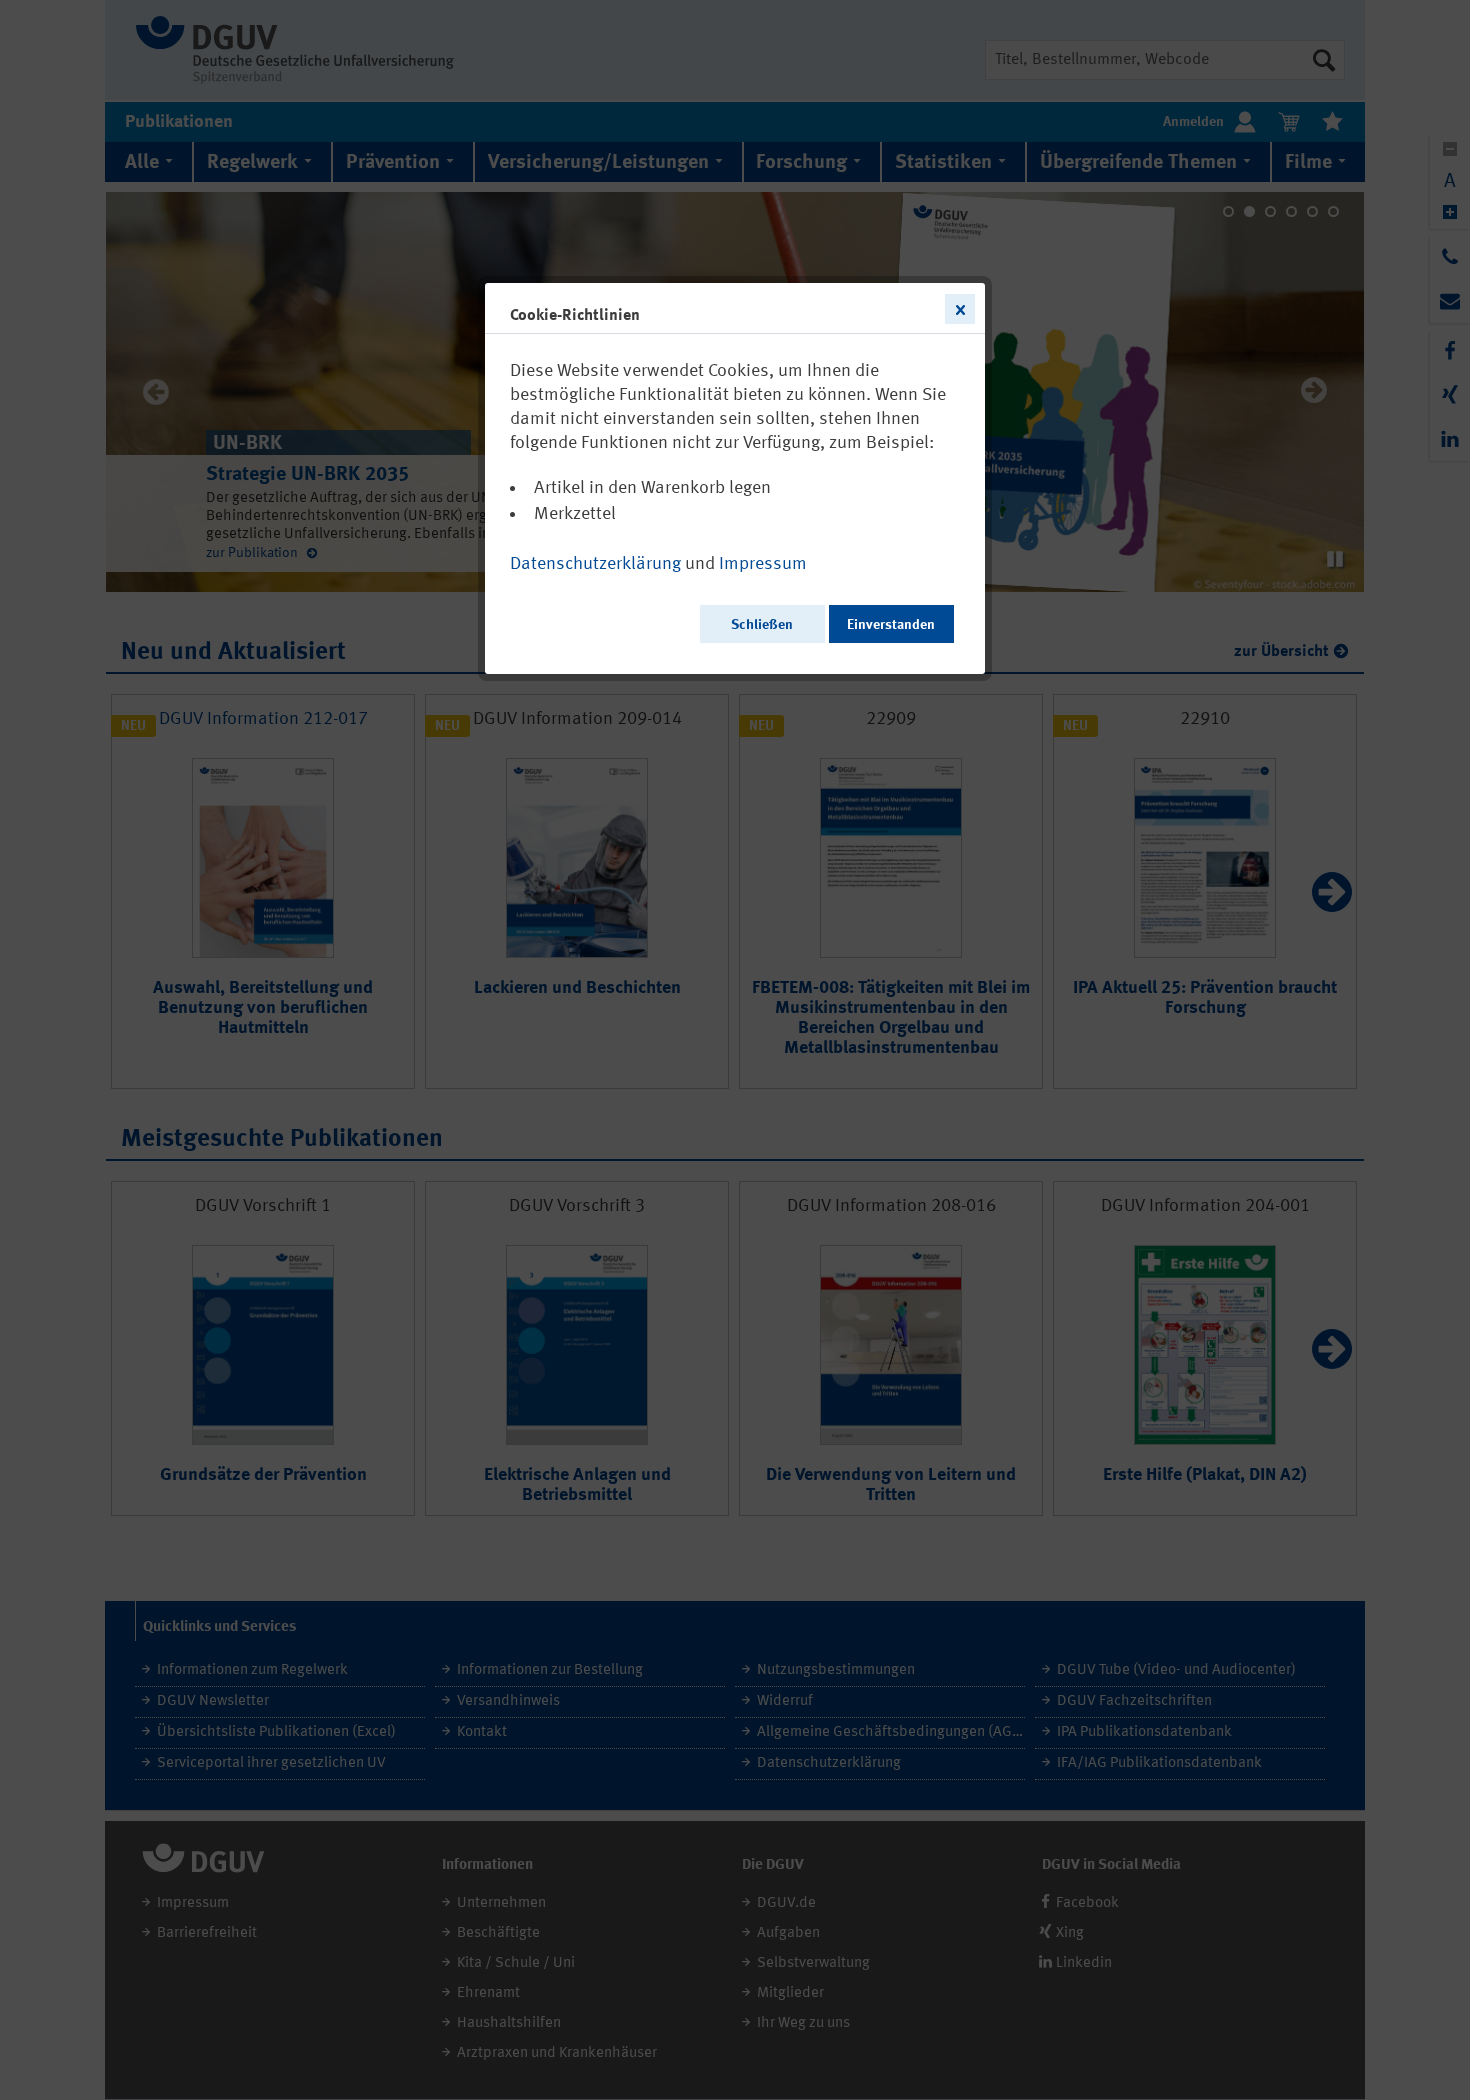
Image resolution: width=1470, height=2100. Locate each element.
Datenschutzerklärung (595, 564)
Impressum (763, 564)
